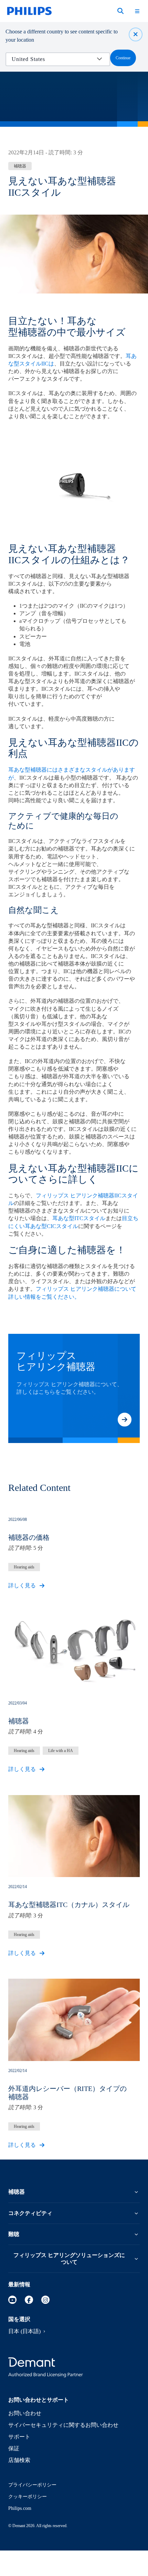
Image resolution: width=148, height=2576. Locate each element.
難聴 (14, 2234)
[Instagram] (45, 2300)
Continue (123, 58)
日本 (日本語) (24, 2331)
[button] (125, 1420)
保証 (14, 2448)
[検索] (120, 11)
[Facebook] (29, 2300)
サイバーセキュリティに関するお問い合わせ (63, 2425)
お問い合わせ (25, 2413)
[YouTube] (12, 2300)
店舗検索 (19, 2460)
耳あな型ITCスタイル (79, 1218)
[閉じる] (136, 34)
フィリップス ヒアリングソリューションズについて (69, 2259)
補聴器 (17, 2192)
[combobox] (53, 59)
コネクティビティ (30, 2213)
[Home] (29, 11)
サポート (19, 2437)
